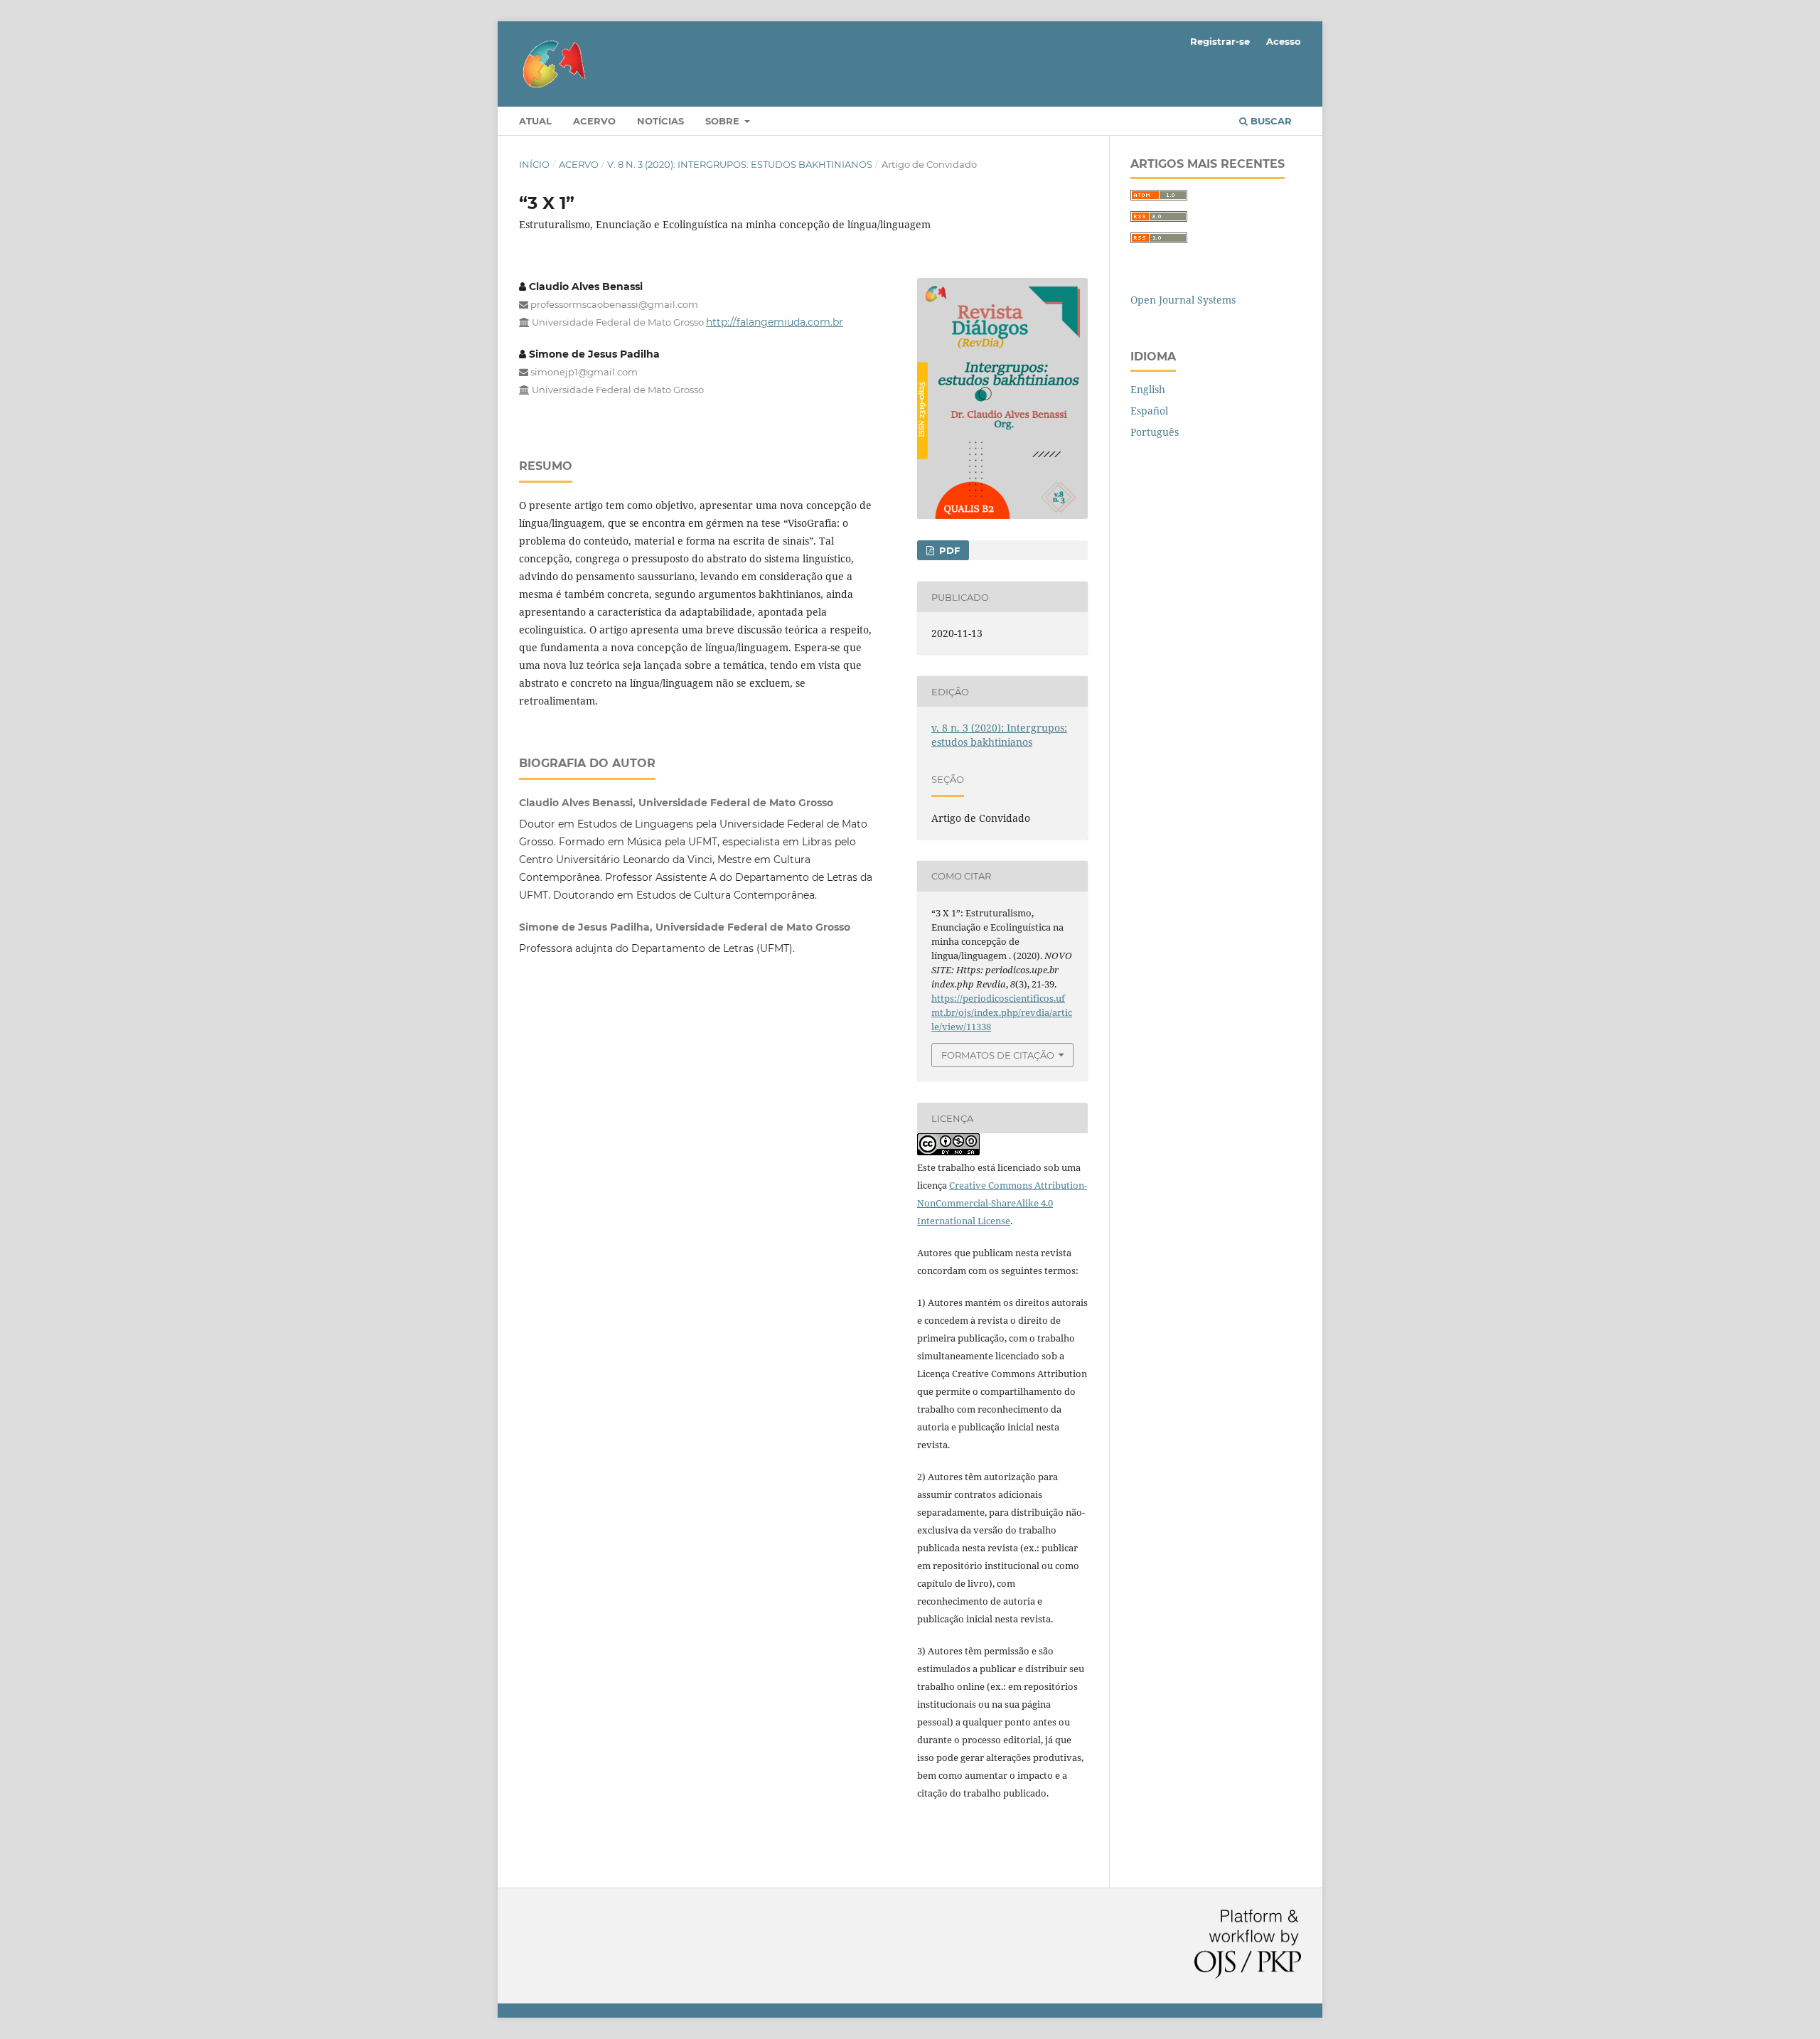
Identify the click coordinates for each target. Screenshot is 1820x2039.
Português (1155, 432)
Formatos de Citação (998, 1055)
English (1148, 389)
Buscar (1270, 121)
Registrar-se (1220, 41)
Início (534, 164)
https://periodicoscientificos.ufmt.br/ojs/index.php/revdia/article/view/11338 (1002, 1012)
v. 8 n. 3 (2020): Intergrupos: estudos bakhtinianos (740, 164)
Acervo (594, 121)
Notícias (660, 121)
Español (1149, 411)
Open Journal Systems (1183, 300)
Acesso (1284, 41)
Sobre (724, 121)
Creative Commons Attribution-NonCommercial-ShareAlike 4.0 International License (1002, 1203)
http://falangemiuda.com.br (775, 322)
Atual (535, 121)
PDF (948, 550)
